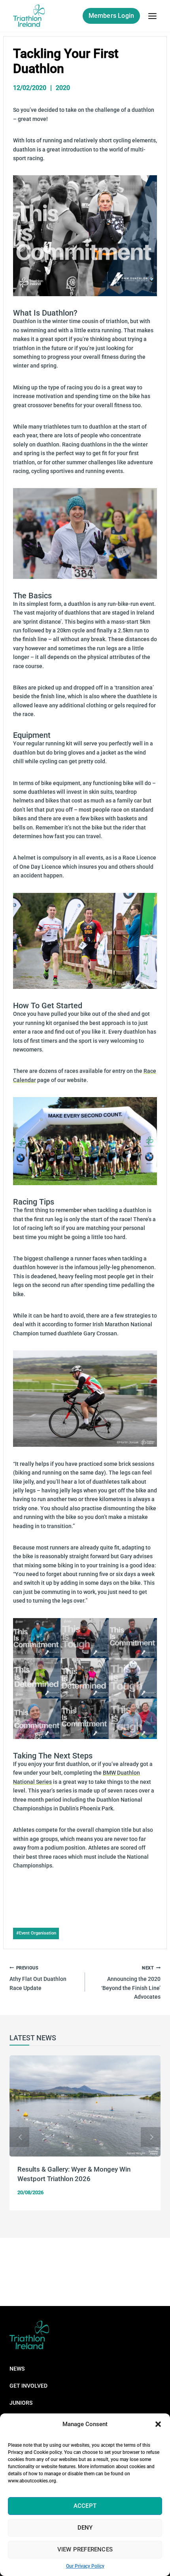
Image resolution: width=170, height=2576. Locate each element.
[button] (158, 2424)
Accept (85, 2506)
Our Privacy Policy (85, 2566)
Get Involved (28, 2386)
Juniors (21, 2403)
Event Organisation (36, 1933)
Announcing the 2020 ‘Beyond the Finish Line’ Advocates (131, 1983)
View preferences (85, 2549)
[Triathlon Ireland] (29, 16)
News (17, 2369)
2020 (63, 88)
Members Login (111, 16)
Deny (85, 2528)
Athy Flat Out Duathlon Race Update (38, 1978)
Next (151, 2137)
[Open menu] (152, 16)
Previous (19, 2137)
